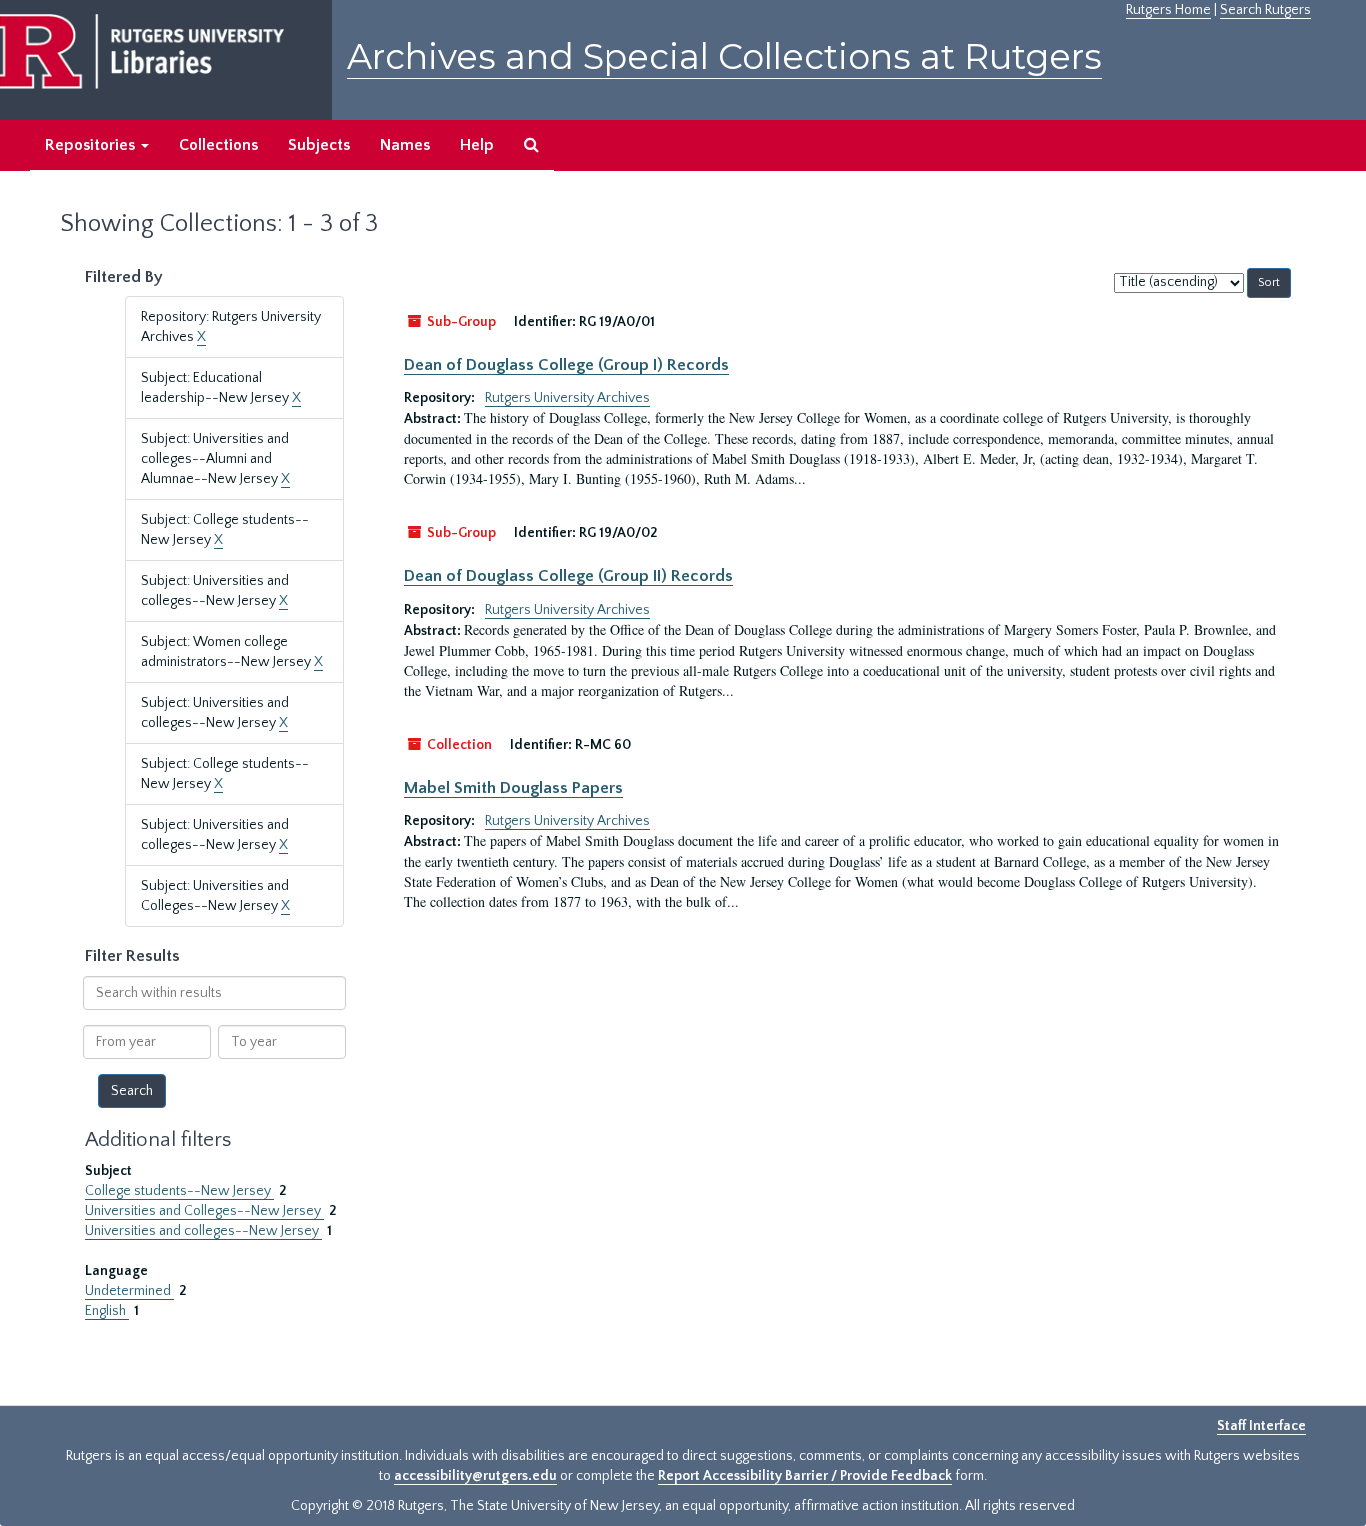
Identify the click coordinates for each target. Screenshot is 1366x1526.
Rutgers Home (1168, 10)
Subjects (319, 145)
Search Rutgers (1265, 10)
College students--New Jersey (179, 1191)
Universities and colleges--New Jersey (203, 1231)
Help (477, 145)
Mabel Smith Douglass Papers (513, 788)
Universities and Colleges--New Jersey (204, 1211)
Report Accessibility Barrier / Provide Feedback (805, 1476)
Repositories (92, 145)
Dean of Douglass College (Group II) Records (568, 576)
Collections (218, 145)
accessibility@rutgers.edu (475, 1476)
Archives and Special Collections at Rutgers (724, 56)
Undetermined (129, 1291)
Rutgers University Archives (567, 398)
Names (405, 145)
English (107, 1311)
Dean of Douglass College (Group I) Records (566, 365)
